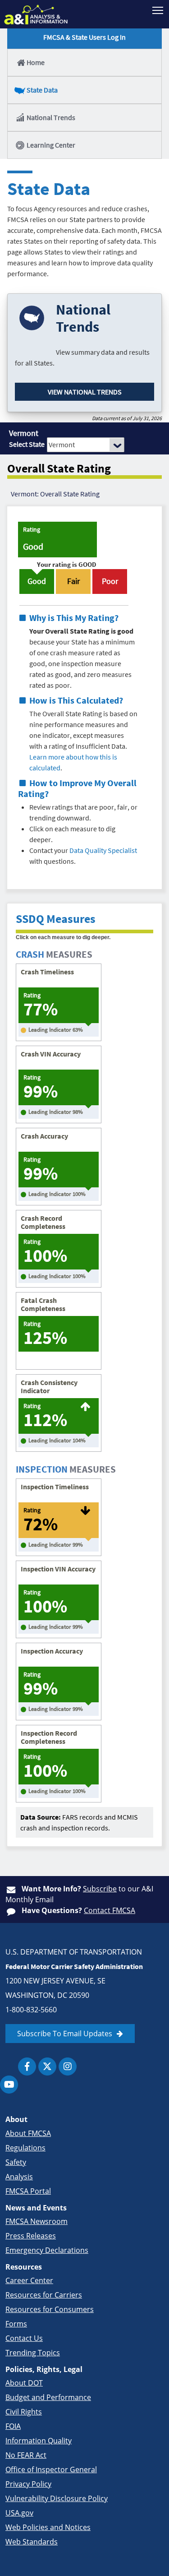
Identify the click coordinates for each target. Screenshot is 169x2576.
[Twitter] (47, 2066)
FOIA (13, 2426)
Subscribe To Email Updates (65, 2034)
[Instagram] (68, 2066)
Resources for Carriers (44, 2295)
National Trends (51, 117)
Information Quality (39, 2441)
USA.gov (19, 2513)
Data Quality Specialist (103, 850)
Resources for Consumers (50, 2309)
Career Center (29, 2280)
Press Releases (31, 2236)
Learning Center (51, 145)
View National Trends (85, 392)
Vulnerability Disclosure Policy (57, 2498)
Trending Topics (33, 2353)
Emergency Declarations (47, 2250)
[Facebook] (27, 2066)
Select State (27, 444)
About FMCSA (28, 2133)
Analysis (19, 2177)
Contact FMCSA (110, 1910)
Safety (16, 2162)
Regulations (25, 2148)
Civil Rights (24, 2412)
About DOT (24, 2383)
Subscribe (100, 1889)
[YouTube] (9, 2085)
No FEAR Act (26, 2455)
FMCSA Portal (28, 2191)
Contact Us (24, 2338)
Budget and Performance (48, 2397)
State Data (42, 90)
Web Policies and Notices (48, 2527)
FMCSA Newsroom (37, 2221)
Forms (16, 2324)
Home (36, 62)
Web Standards (32, 2542)
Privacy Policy (28, 2484)
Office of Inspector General (51, 2469)
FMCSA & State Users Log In (84, 37)
